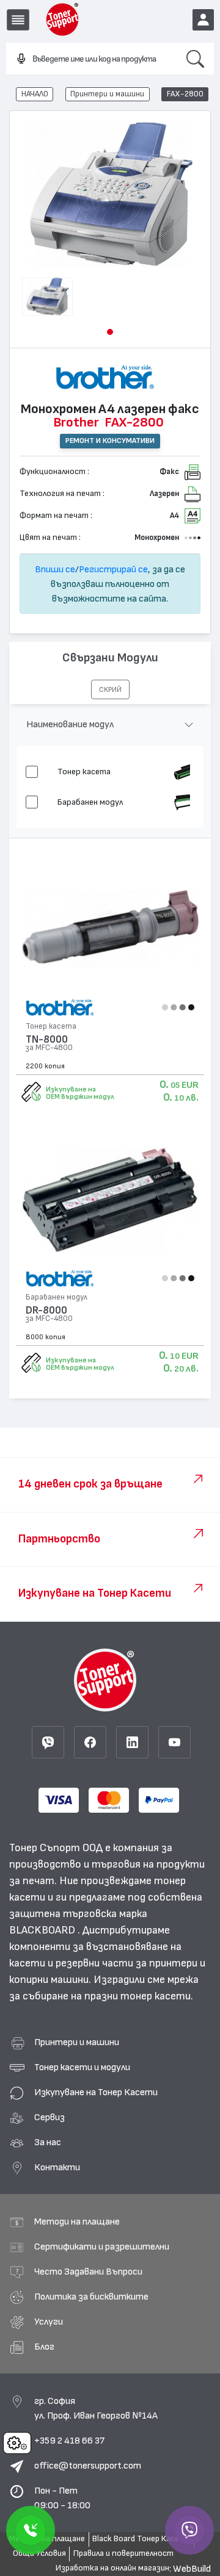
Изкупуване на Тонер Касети (96, 2092)
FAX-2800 (185, 94)
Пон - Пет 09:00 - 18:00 (62, 2498)
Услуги (49, 2322)
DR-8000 (46, 1310)
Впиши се (55, 569)
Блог (44, 2347)
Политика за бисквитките (91, 2297)
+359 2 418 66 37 (69, 2441)
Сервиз (50, 2117)
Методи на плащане (77, 2222)
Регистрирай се (113, 569)
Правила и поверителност (123, 2553)
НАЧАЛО (35, 94)
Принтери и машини (107, 94)
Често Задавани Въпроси (88, 2272)
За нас (48, 2142)
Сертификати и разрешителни (102, 2247)
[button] (110, 332)
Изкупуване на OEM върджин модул (80, 1093)
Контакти (57, 2167)
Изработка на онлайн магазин (112, 2568)
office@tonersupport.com (88, 2466)
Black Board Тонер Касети (141, 2539)
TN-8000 (47, 1039)
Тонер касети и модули (82, 2067)
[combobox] (91, 59)
